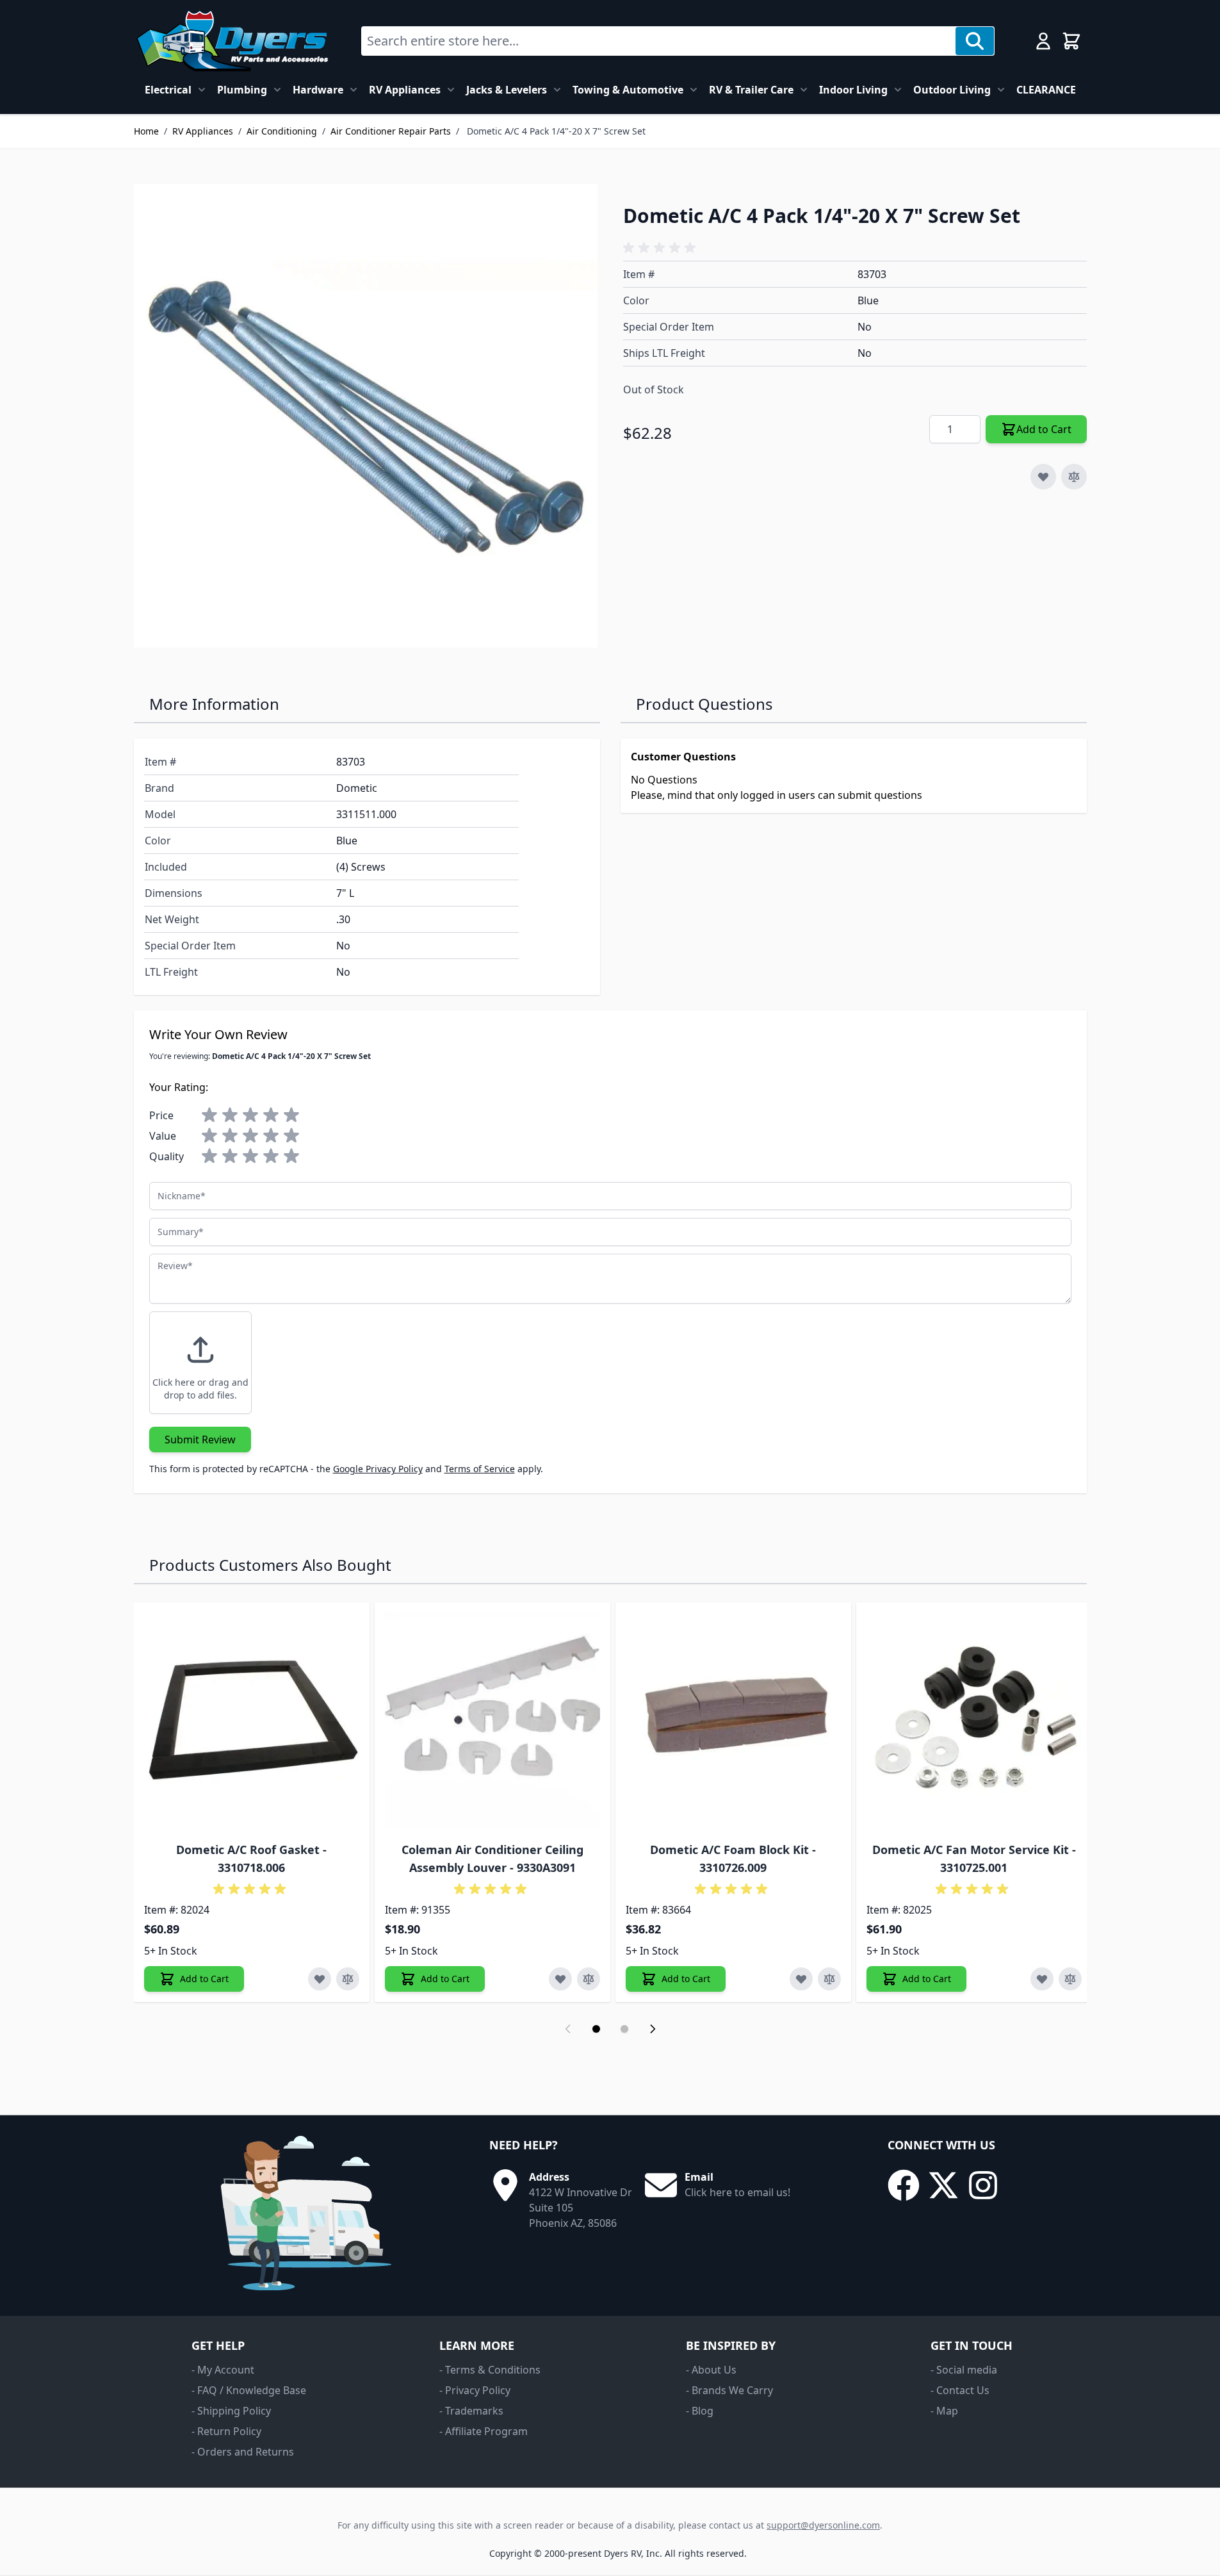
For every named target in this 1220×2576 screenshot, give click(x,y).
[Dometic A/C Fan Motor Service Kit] (974, 1720)
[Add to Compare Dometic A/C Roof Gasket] (348, 1979)
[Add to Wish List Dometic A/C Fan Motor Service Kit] (1042, 1979)
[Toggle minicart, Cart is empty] (1071, 41)
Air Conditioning (282, 131)
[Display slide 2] (624, 2029)
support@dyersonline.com (823, 2525)
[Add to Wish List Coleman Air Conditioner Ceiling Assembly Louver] (560, 1979)
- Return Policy (226, 2431)
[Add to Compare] (1074, 477)
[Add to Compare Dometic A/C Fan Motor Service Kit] (1070, 1979)
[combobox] (659, 41)
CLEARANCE (1046, 90)
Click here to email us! (737, 2192)
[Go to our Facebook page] (904, 2185)
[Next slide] (653, 2029)
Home (146, 131)
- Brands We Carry (729, 2390)
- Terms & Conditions (490, 2370)
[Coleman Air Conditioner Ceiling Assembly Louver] (492, 1720)
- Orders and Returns (243, 2452)
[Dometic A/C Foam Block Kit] (733, 1720)
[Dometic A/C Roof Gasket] (252, 1720)
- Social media (964, 2370)
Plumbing (242, 90)
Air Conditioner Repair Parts (391, 131)
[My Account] (1043, 41)
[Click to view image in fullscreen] (366, 416)
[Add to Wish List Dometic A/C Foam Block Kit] (801, 1979)
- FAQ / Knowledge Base (249, 2390)
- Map (944, 2411)
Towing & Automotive (628, 90)
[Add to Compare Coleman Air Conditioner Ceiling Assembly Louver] (589, 1979)
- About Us (711, 2370)
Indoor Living (853, 90)
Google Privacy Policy (378, 1469)
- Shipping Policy (231, 2411)
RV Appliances (405, 90)
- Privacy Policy (475, 2390)
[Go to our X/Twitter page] (943, 2185)
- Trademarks (471, 2411)
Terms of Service (480, 1469)
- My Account (223, 2370)
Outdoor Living (952, 90)
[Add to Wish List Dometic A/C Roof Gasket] (320, 1979)
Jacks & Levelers (507, 90)
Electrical (168, 90)
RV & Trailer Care (751, 90)
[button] (662, 248)
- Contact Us (960, 2390)
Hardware (318, 90)
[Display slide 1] (596, 2029)
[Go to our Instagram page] (983, 2185)
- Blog (700, 2411)
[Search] (975, 41)
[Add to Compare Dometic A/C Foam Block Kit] (829, 1979)
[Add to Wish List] (1043, 477)
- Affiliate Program (484, 2431)
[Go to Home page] (232, 41)
